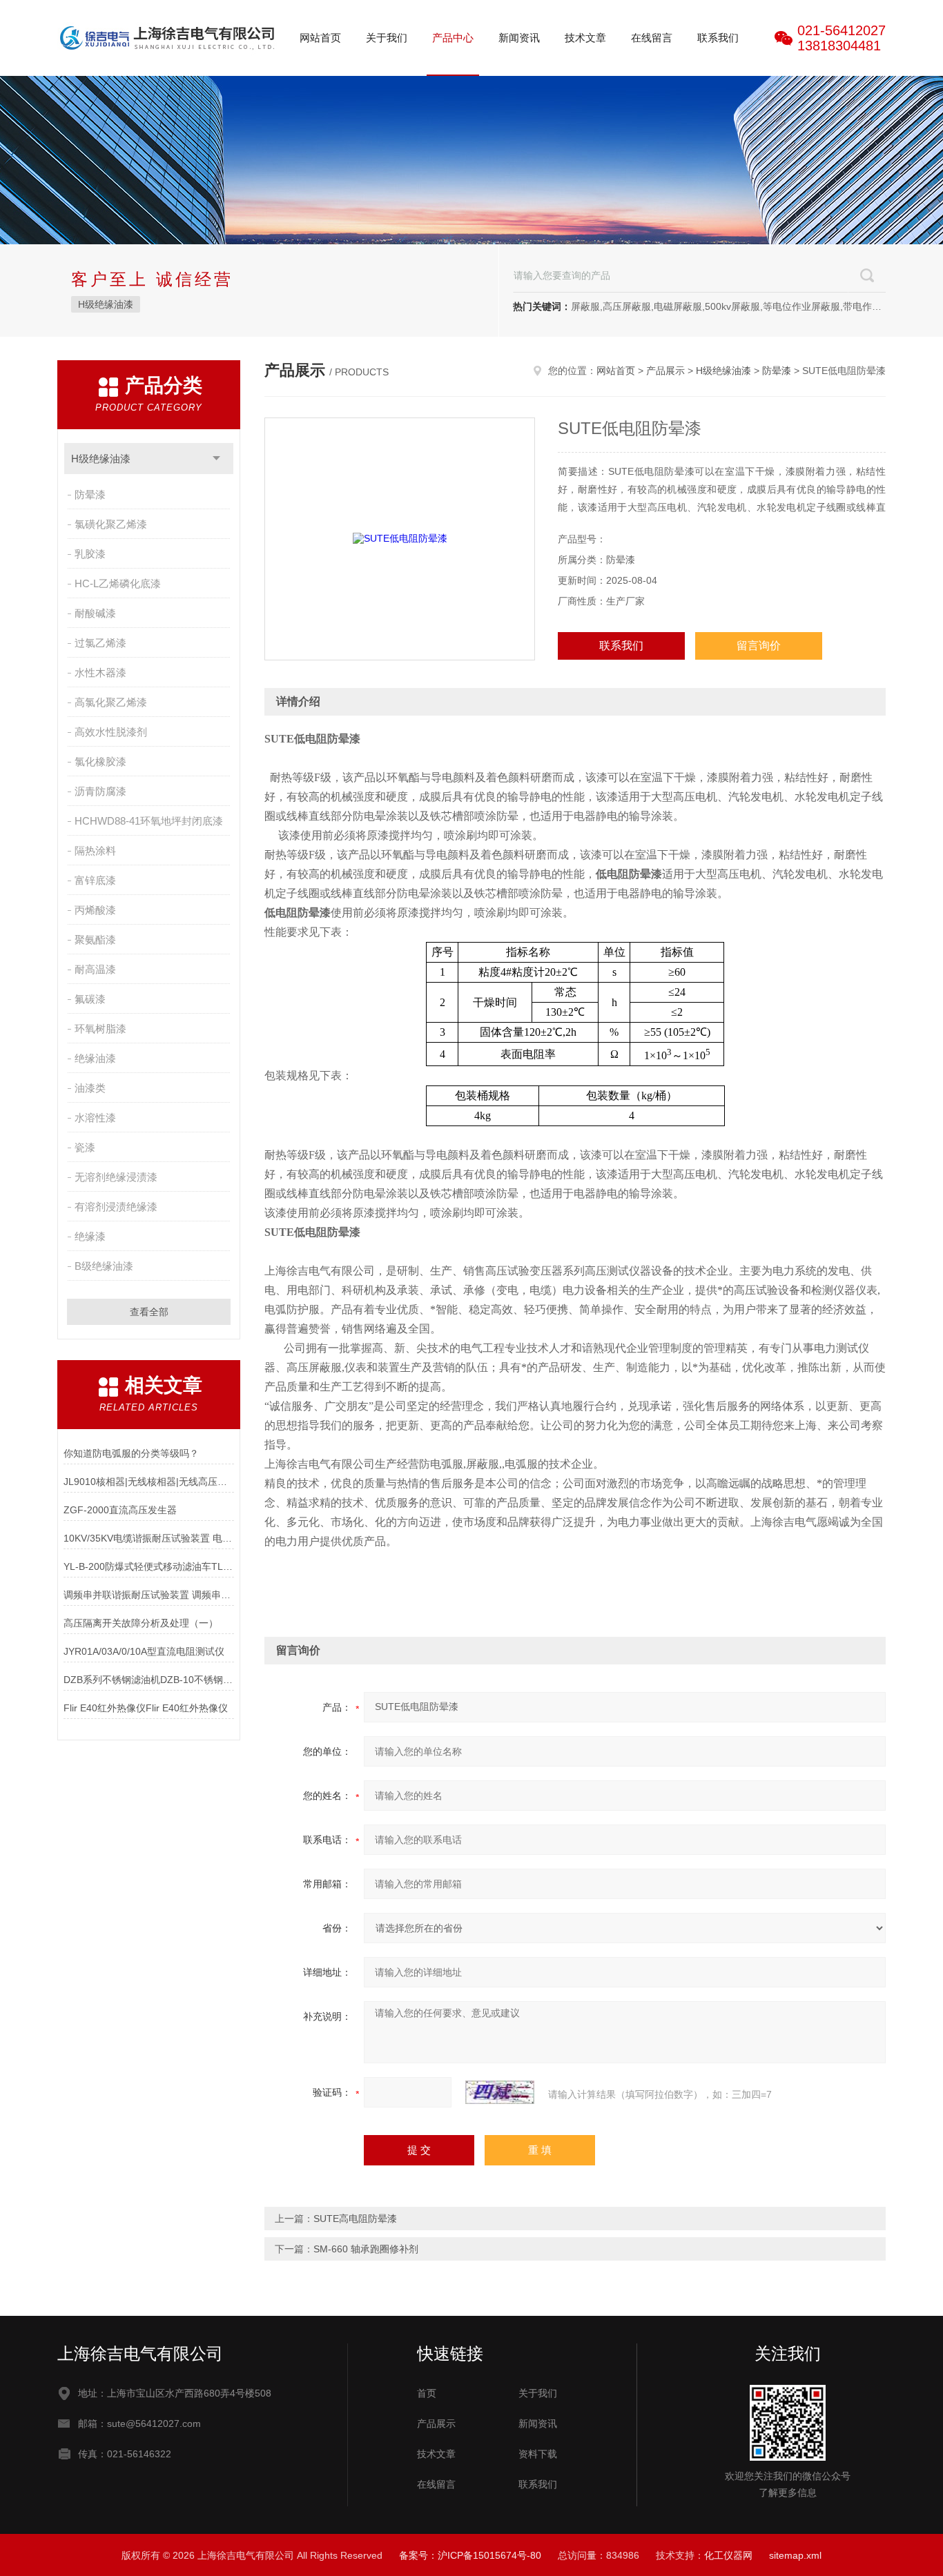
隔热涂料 (95, 851)
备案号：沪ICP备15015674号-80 (470, 2555)
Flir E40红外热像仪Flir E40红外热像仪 (146, 1708)
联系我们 (718, 38)
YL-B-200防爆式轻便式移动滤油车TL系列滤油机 (149, 1566)
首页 (427, 2393)
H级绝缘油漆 (106, 304)
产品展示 (665, 371)
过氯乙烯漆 (100, 643)
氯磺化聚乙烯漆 (111, 524)
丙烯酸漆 (95, 910)
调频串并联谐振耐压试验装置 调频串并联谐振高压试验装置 (149, 1595)
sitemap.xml (795, 2555)
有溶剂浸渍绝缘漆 (116, 1207)
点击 (216, 459)
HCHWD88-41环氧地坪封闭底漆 (149, 821)
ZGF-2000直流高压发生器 (120, 1510)
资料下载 (538, 2454)
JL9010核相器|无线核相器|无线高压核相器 (149, 1482)
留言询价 (759, 646)
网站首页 (320, 38)
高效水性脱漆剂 (111, 732)
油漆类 (90, 1088)
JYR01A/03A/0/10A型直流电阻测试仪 (144, 1651)
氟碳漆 (90, 999)
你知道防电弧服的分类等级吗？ (131, 1453)
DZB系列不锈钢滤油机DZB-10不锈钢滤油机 (149, 1680)
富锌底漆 (95, 880)
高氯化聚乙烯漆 (111, 702)
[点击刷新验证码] (500, 2092)
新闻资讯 (519, 38)
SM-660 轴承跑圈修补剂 (366, 2249)
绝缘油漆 (95, 1058)
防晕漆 (90, 494)
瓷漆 (85, 1147)
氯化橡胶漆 (100, 761)
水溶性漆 (95, 1118)
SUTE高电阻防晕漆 (355, 2219)
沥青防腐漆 (100, 791)
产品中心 (453, 38)
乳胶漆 (90, 554)
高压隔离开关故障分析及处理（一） (141, 1623)
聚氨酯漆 (95, 940)
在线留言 (652, 38)
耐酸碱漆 (95, 613)
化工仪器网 (728, 2555)
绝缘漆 (90, 1236)
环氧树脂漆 (100, 1029)
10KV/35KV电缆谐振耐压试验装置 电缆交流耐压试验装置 (149, 1538)
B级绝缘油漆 (104, 1266)
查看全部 (149, 1312)
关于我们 (387, 38)
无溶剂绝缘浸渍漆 (116, 1177)
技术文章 (585, 38)
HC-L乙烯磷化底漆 (118, 583)
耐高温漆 (95, 969)
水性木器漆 (100, 672)
